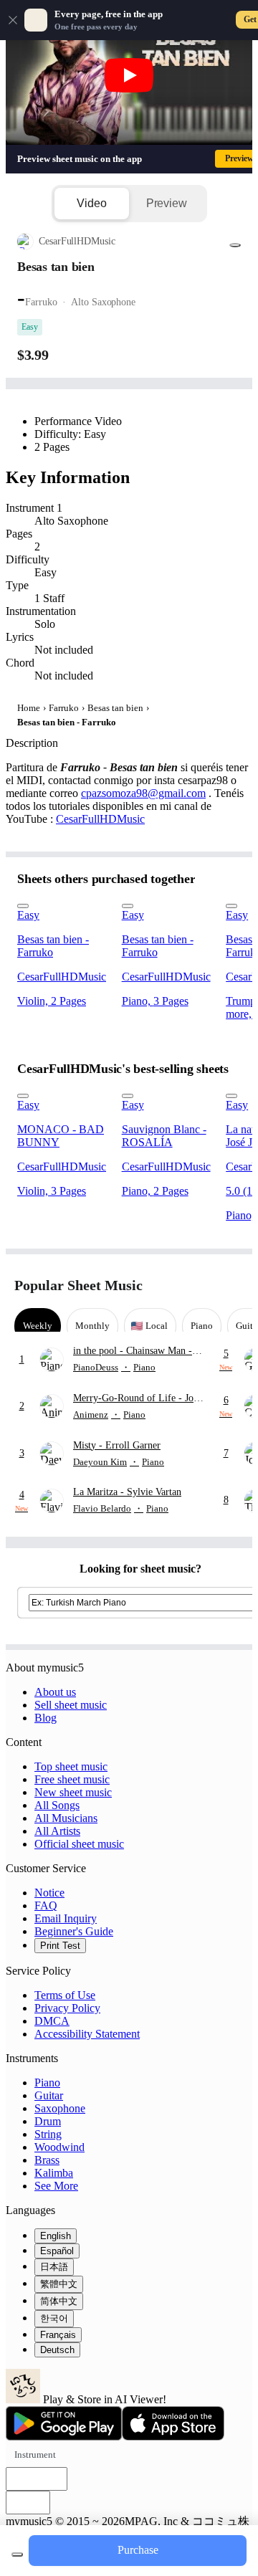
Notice (49, 1893)
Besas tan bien (115, 708)
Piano (47, 2083)
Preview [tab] (167, 203)
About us (55, 1692)
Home (29, 708)
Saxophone (60, 2108)
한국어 (54, 2318)
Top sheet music (71, 1766)
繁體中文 (59, 2284)
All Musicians (66, 1818)
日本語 (54, 2267)
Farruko (64, 708)
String (48, 2134)
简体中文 (59, 2301)
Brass (47, 2160)
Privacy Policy (67, 2008)
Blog (46, 1718)
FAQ (46, 1905)
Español (57, 2251)
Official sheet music (79, 1844)
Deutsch (57, 2350)
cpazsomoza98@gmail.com (143, 793)
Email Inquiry (66, 1918)
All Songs (57, 1805)
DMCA (52, 2021)
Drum (48, 2121)
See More (56, 2186)
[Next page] (231, 1285)
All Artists (57, 1831)
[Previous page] (206, 1285)
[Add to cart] (17, 2554)
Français (58, 2335)
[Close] (13, 20)
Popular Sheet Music (78, 1285)
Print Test (60, 1946)
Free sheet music (72, 1779)
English (56, 2236)
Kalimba (54, 2173)
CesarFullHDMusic (100, 819)
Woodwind (59, 2147)
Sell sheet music (71, 1705)
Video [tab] (91, 203)
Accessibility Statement (87, 2034)
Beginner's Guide (74, 1931)
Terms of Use (65, 1995)
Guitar (49, 2095)
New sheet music (73, 1792)
